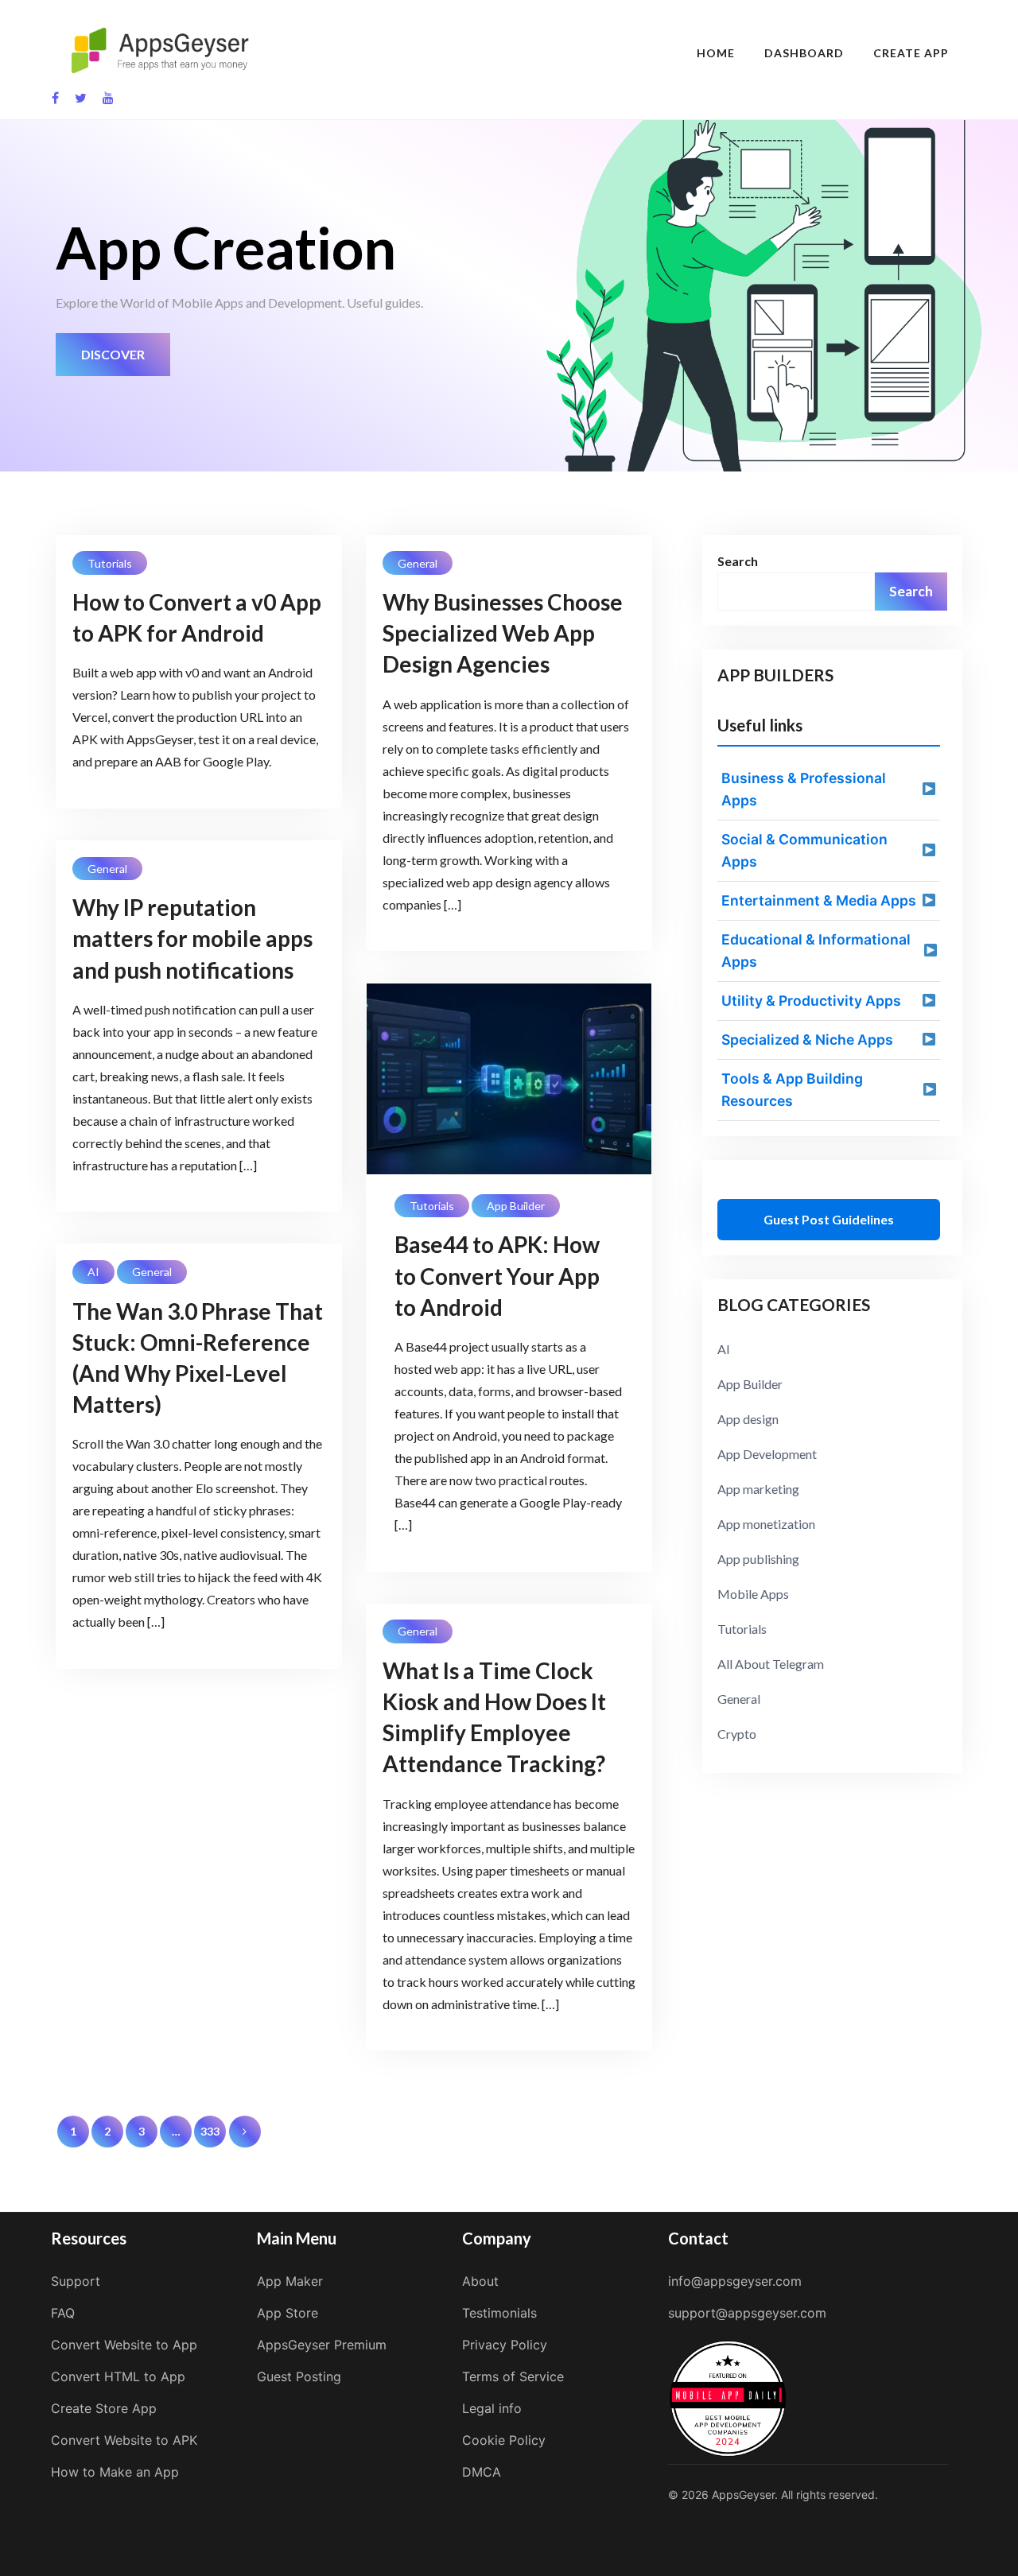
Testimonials (499, 2313)
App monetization (766, 1524)
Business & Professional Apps (804, 789)
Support (76, 2281)
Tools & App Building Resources (792, 1090)
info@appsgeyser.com (735, 2281)
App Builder (516, 1206)
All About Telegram (771, 1664)
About (480, 2281)
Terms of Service (513, 2376)
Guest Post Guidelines (829, 1219)
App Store (288, 2313)
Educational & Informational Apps (816, 950)
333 (210, 2131)
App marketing (758, 1489)
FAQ (63, 2313)
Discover (113, 354)
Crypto (737, 1734)
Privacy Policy (505, 2345)
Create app (911, 53)
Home (716, 53)
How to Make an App (115, 2472)
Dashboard (804, 53)
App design (748, 1419)
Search (738, 561)
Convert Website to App (124, 2345)
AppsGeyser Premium (322, 2345)
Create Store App (104, 2408)
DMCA (482, 2472)
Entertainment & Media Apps (819, 900)
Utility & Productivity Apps (811, 1001)
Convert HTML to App (118, 2376)
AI (93, 1272)
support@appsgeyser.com (747, 2313)
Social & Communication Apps (804, 850)
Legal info (492, 2408)
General (418, 563)
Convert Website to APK (124, 2440)
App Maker (290, 2281)
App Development (767, 1454)
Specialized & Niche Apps (807, 1040)
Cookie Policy (504, 2440)
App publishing (758, 1559)
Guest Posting (299, 2376)
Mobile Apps (753, 1594)
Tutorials (110, 563)
